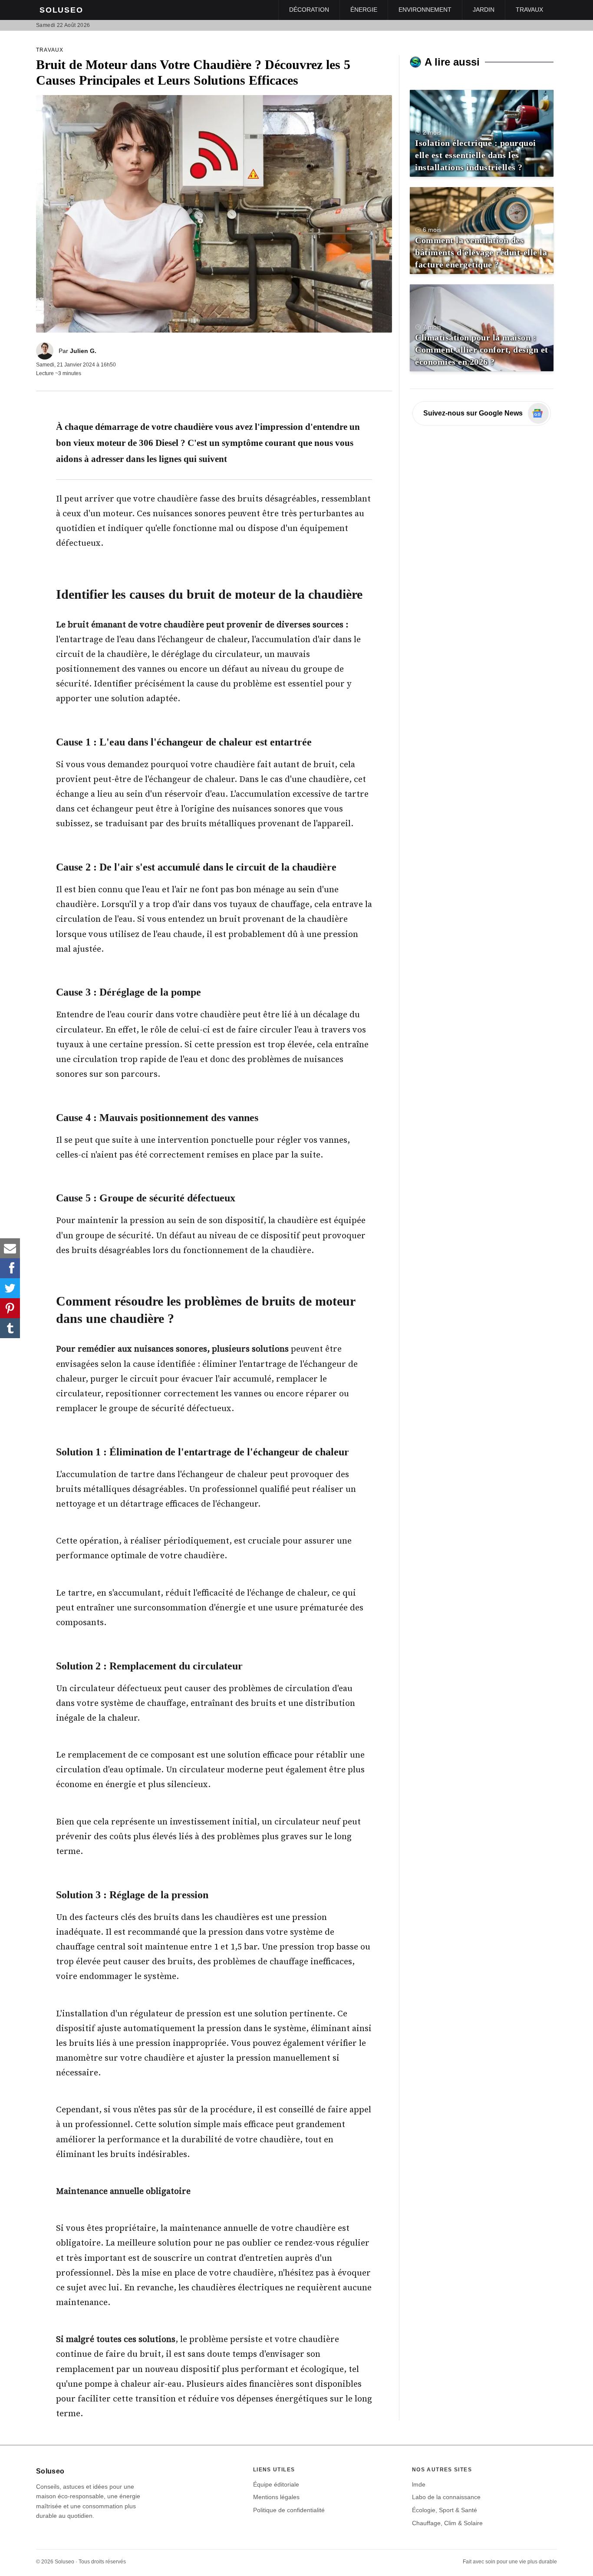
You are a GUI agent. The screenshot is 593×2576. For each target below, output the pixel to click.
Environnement (425, 10)
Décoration (309, 10)
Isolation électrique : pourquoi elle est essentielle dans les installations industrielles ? (476, 155)
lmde (419, 2484)
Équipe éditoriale (276, 2484)
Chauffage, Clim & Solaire (447, 2523)
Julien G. (83, 351)
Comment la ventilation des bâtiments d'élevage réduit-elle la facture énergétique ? (481, 252)
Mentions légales (276, 2497)
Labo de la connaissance (446, 2497)
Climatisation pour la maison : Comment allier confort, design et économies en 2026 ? (482, 350)
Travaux (529, 10)
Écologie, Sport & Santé (445, 2510)
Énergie (364, 10)
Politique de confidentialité (289, 2510)
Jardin (484, 10)
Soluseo (61, 10)
